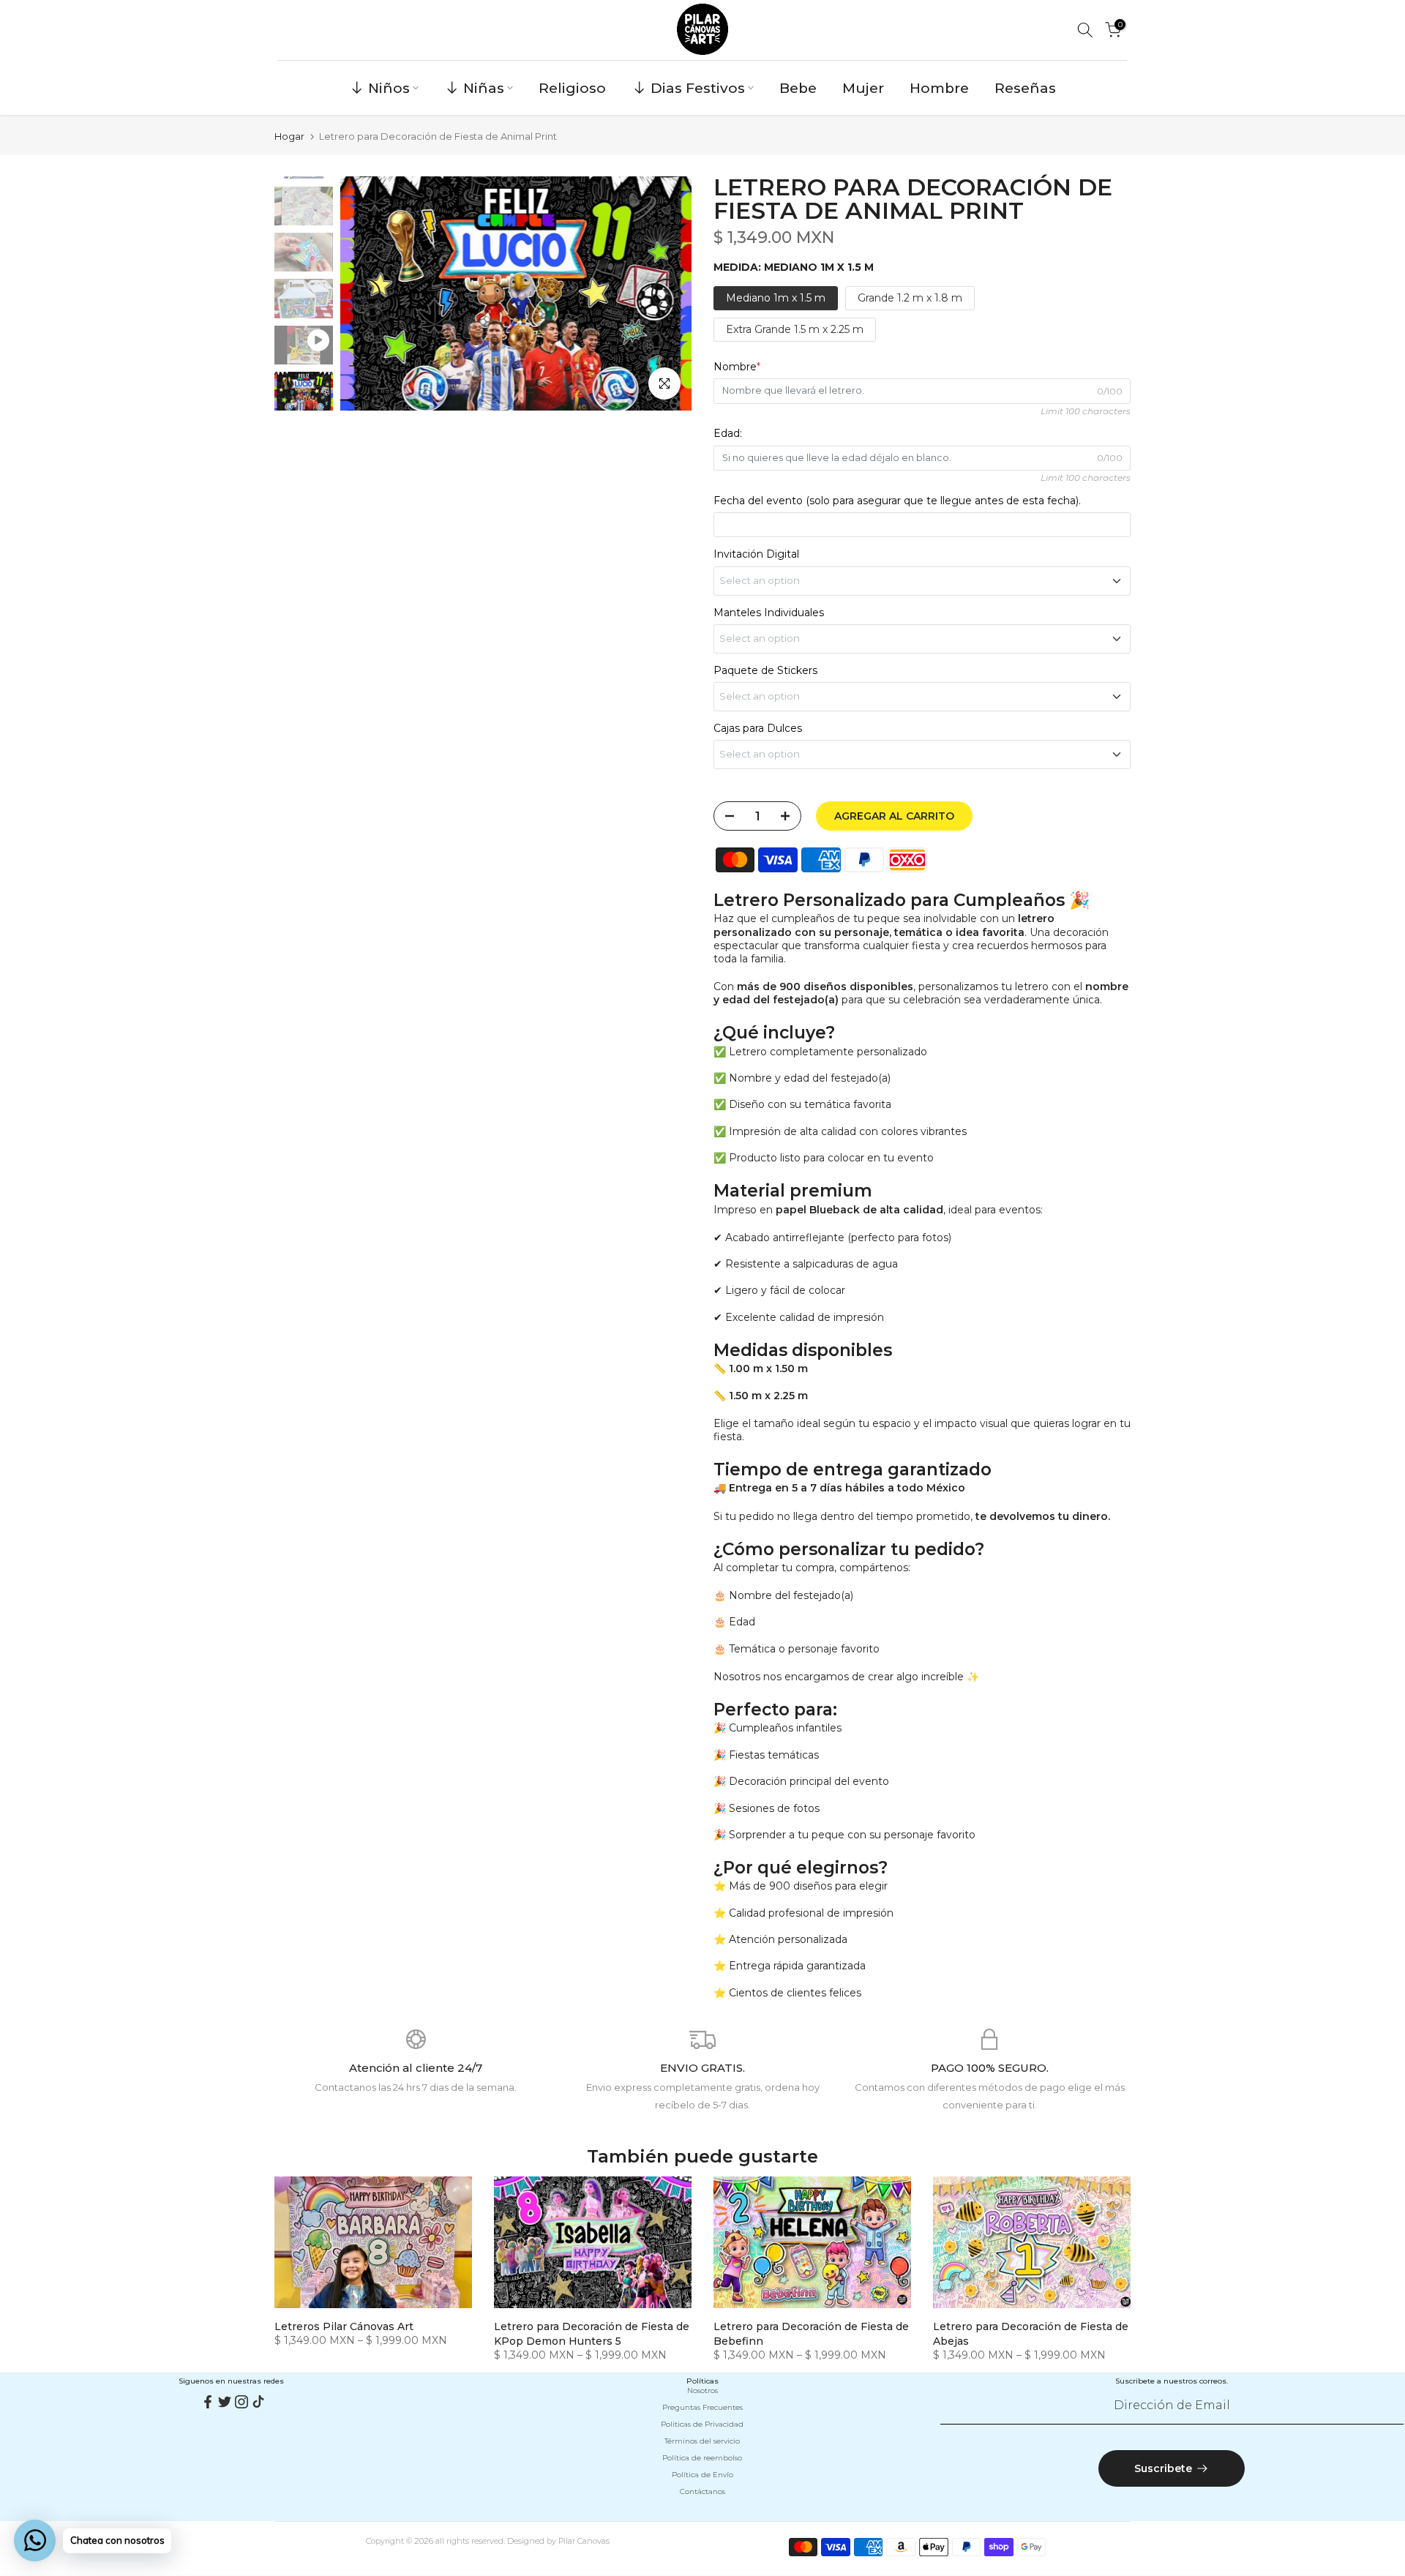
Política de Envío (702, 2475)
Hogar (289, 136)
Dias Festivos (698, 88)
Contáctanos (702, 2491)
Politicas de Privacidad (702, 2424)
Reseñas (1025, 88)
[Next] (666, 293)
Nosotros (702, 2390)
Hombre (939, 88)
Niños (389, 88)
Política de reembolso (702, 2458)
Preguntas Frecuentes (702, 2407)
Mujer (863, 88)
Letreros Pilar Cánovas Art (344, 2326)
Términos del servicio (702, 2441)
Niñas (484, 88)
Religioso (572, 88)
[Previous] (366, 293)
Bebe (798, 88)
